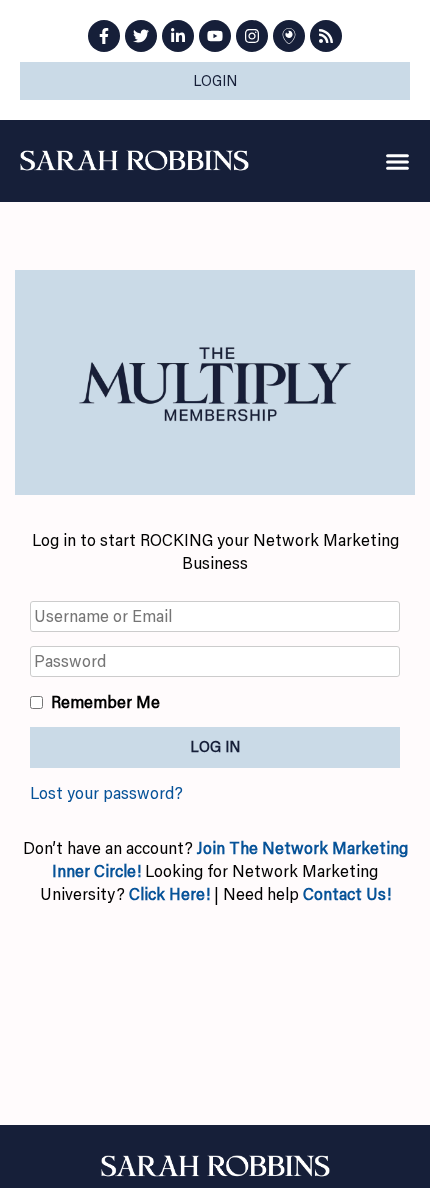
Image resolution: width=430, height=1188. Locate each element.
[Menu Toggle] (397, 161)
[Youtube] (215, 36)
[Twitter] (141, 36)
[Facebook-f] (104, 36)
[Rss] (326, 36)
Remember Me (105, 702)
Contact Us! (347, 894)
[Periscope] (289, 36)
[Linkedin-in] (178, 36)
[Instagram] (252, 36)
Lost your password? (106, 793)
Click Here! (169, 894)
